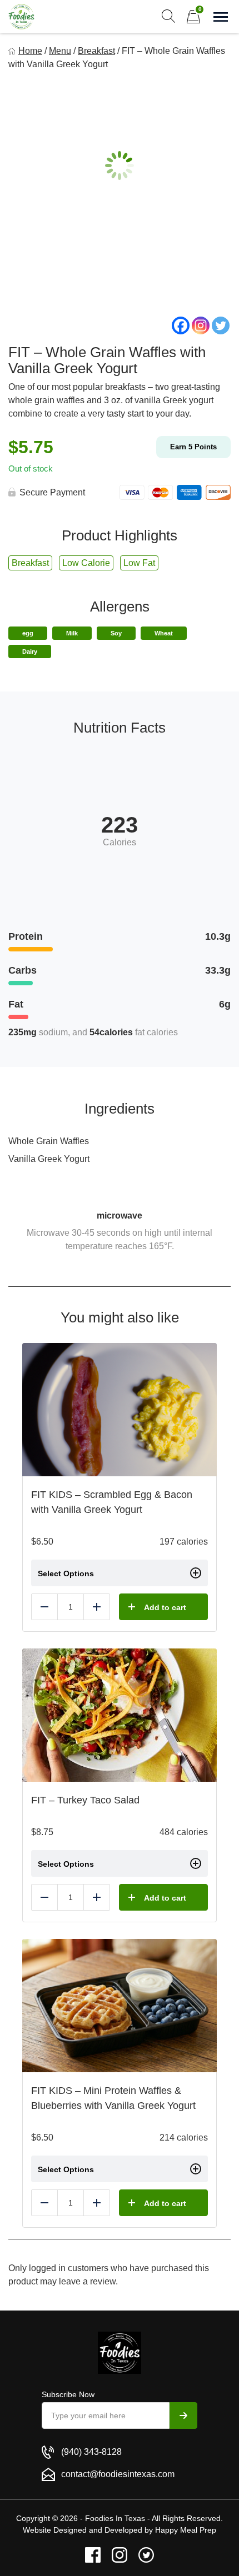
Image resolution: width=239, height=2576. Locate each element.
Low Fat (139, 563)
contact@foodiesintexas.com (118, 2474)
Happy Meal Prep (186, 2530)
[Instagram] (201, 325)
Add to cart (165, 1607)
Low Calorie (86, 563)
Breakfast (96, 51)
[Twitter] (221, 325)
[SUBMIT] (183, 2415)
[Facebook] (181, 325)
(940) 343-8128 (91, 2452)
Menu (60, 51)
